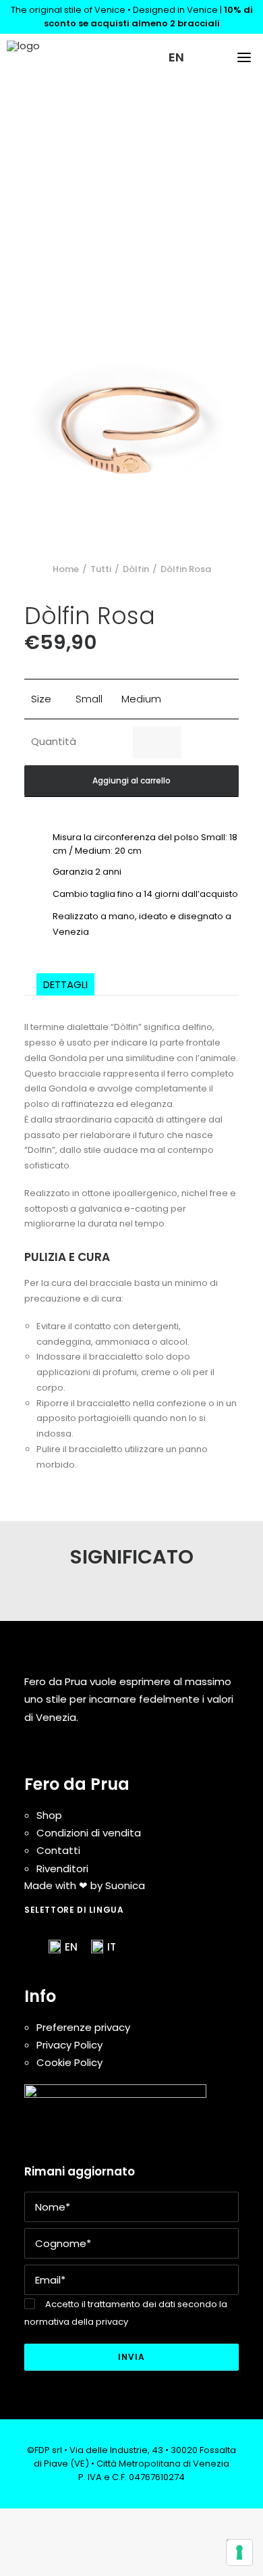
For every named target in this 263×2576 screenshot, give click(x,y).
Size (41, 699)
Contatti (58, 1850)
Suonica (125, 1885)
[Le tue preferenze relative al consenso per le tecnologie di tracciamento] (239, 2552)
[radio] (89, 699)
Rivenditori (62, 1869)
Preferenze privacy (83, 2027)
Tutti (101, 569)
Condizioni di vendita (89, 1833)
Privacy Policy (69, 2045)
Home (66, 569)
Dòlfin (136, 569)
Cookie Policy (69, 2062)
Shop (49, 1815)
